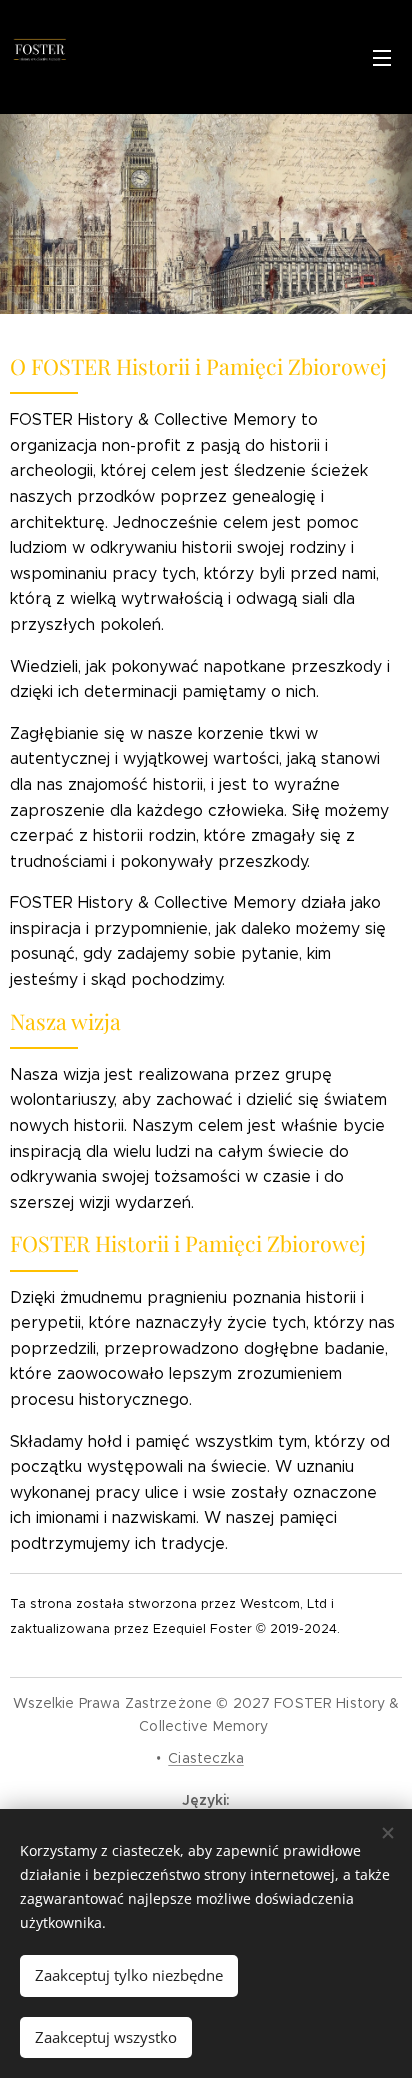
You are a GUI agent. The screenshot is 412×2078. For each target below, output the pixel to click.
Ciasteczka (205, 1758)
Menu (382, 57)
